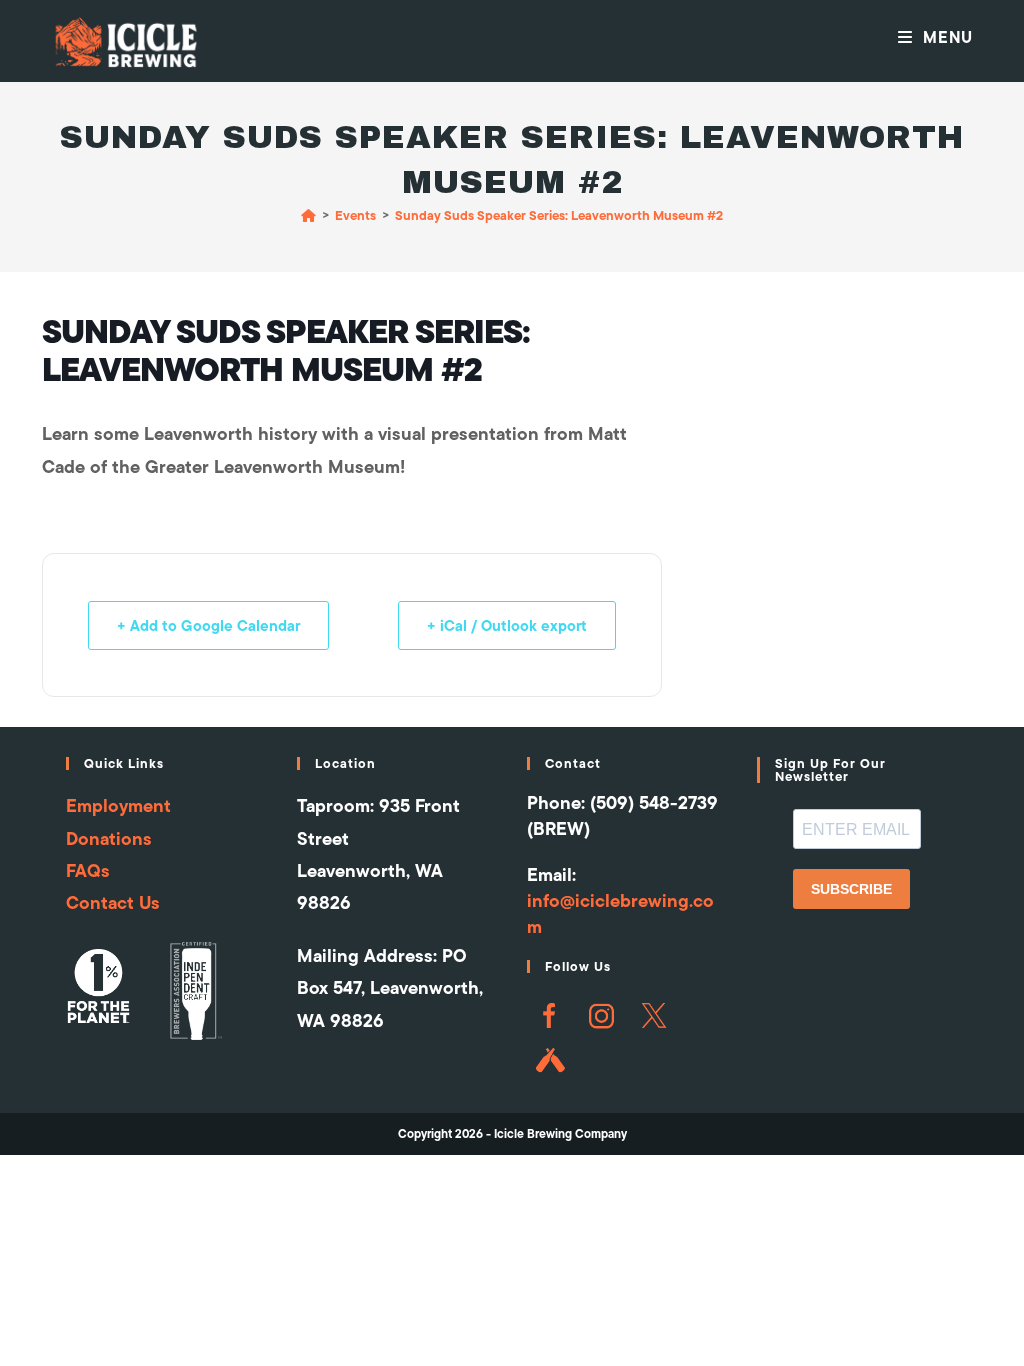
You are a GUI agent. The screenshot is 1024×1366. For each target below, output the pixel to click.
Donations (109, 838)
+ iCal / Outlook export (507, 625)
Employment (118, 805)
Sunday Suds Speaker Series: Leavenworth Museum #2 (559, 215)
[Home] (308, 215)
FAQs (88, 870)
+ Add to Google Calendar (208, 625)
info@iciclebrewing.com (620, 913)
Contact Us (113, 902)
